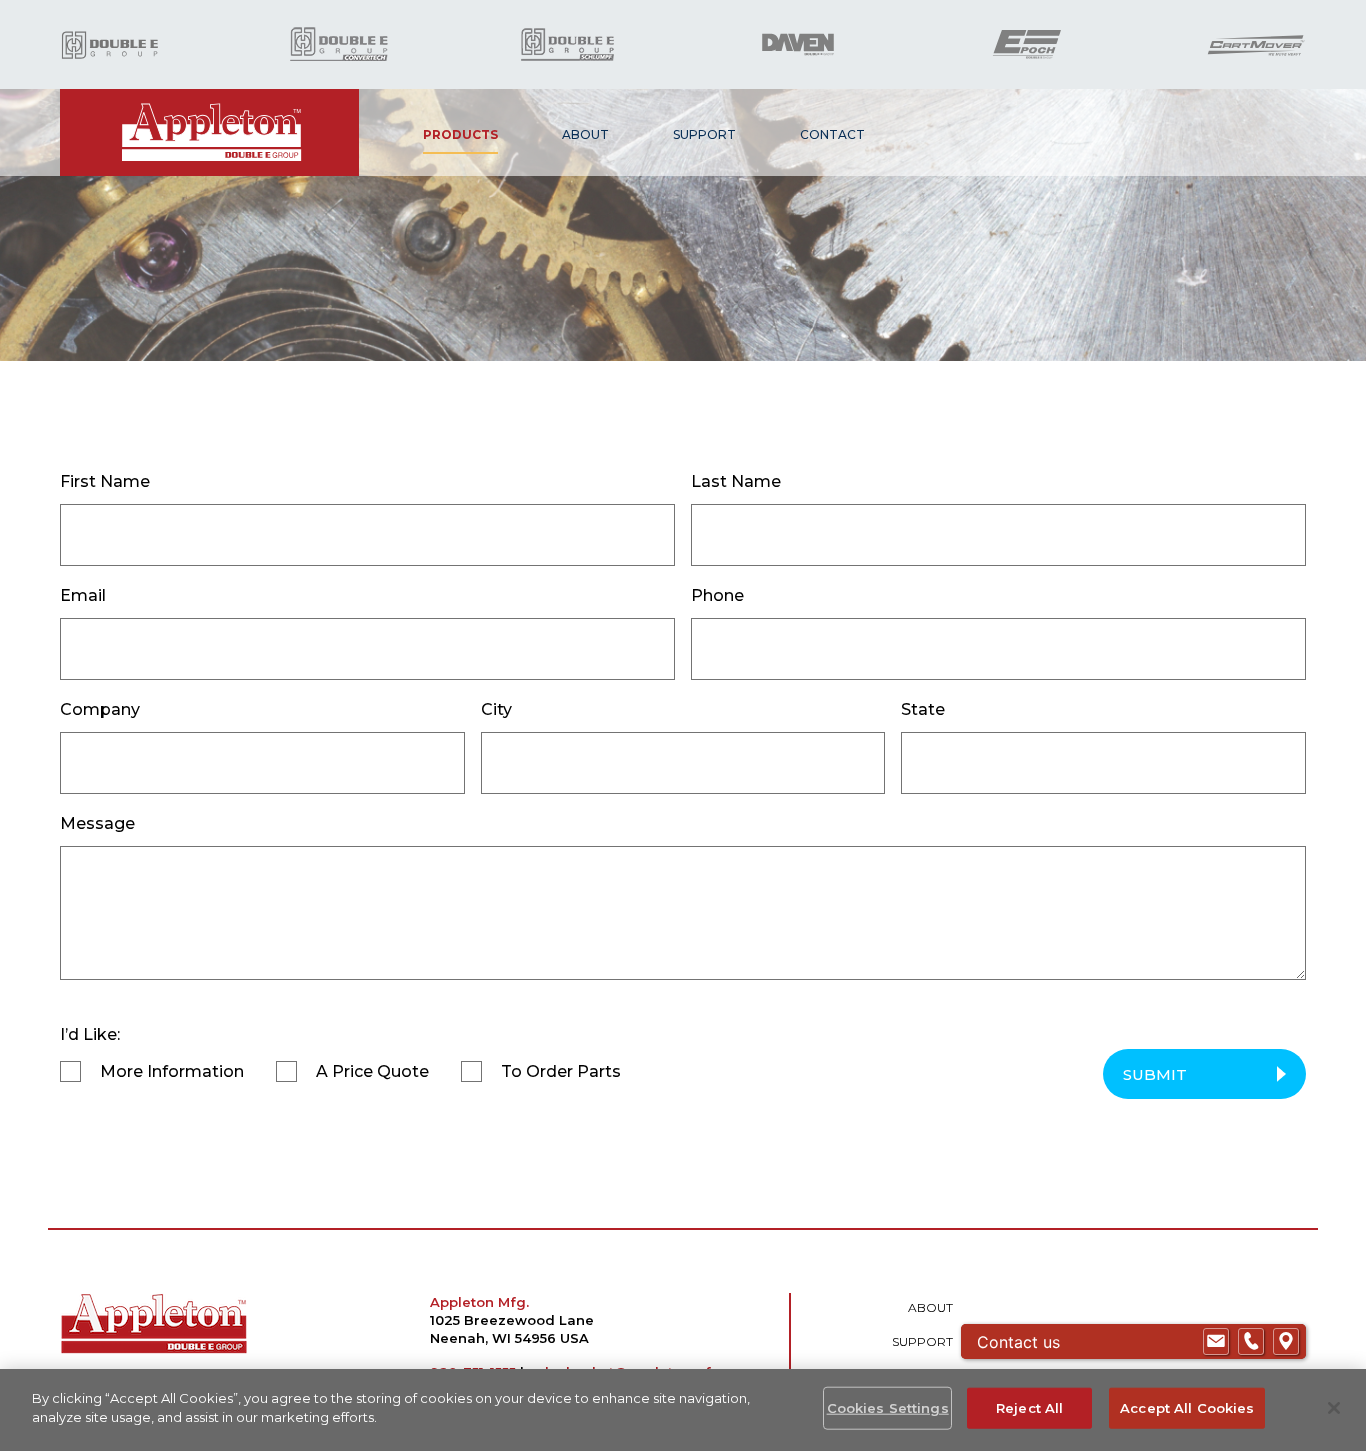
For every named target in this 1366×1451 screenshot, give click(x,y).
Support (704, 134)
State (923, 709)
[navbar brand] (209, 132)
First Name (105, 481)
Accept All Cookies (1187, 1408)
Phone (717, 595)
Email (83, 595)
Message (97, 823)
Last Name (736, 481)
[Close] (1334, 1408)
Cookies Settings (888, 1408)
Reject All (1029, 1408)
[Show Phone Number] (1251, 1342)
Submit (1155, 1074)
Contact (832, 134)
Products (460, 134)
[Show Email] (1216, 1342)
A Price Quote (372, 1071)
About (585, 134)
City (496, 709)
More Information (172, 1071)
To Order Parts (561, 1071)
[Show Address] (1286, 1342)
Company (100, 709)
